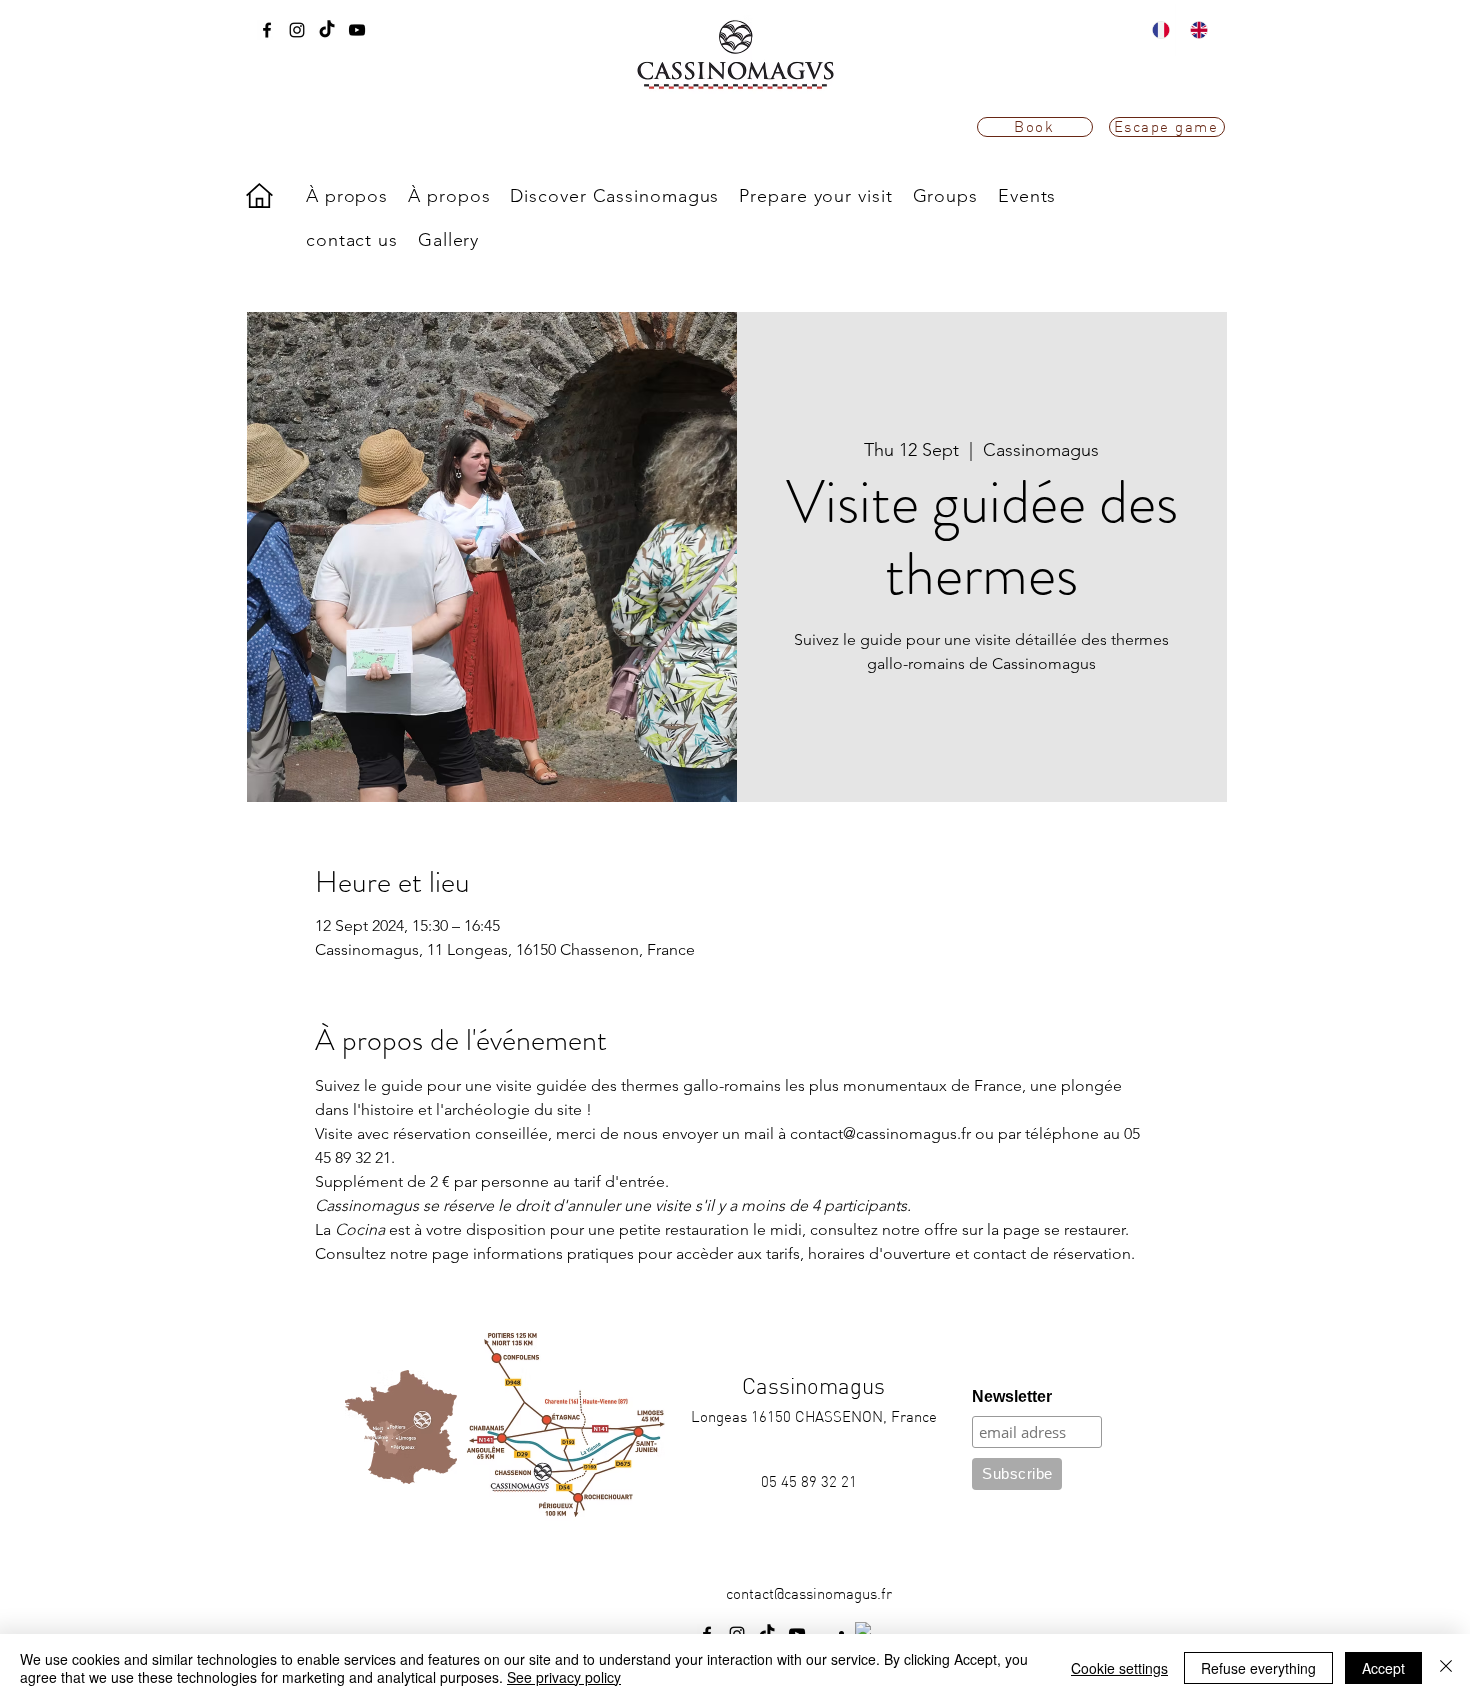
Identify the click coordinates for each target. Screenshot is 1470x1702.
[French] (1156, 30)
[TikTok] (327, 30)
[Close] (1446, 1668)
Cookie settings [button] (1119, 1668)
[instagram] (297, 30)
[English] (1194, 30)
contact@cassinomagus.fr (809, 1593)
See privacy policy (564, 1677)
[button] (614, 196)
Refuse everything (1258, 1668)
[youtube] (357, 30)
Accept (1383, 1668)
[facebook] (267, 30)
